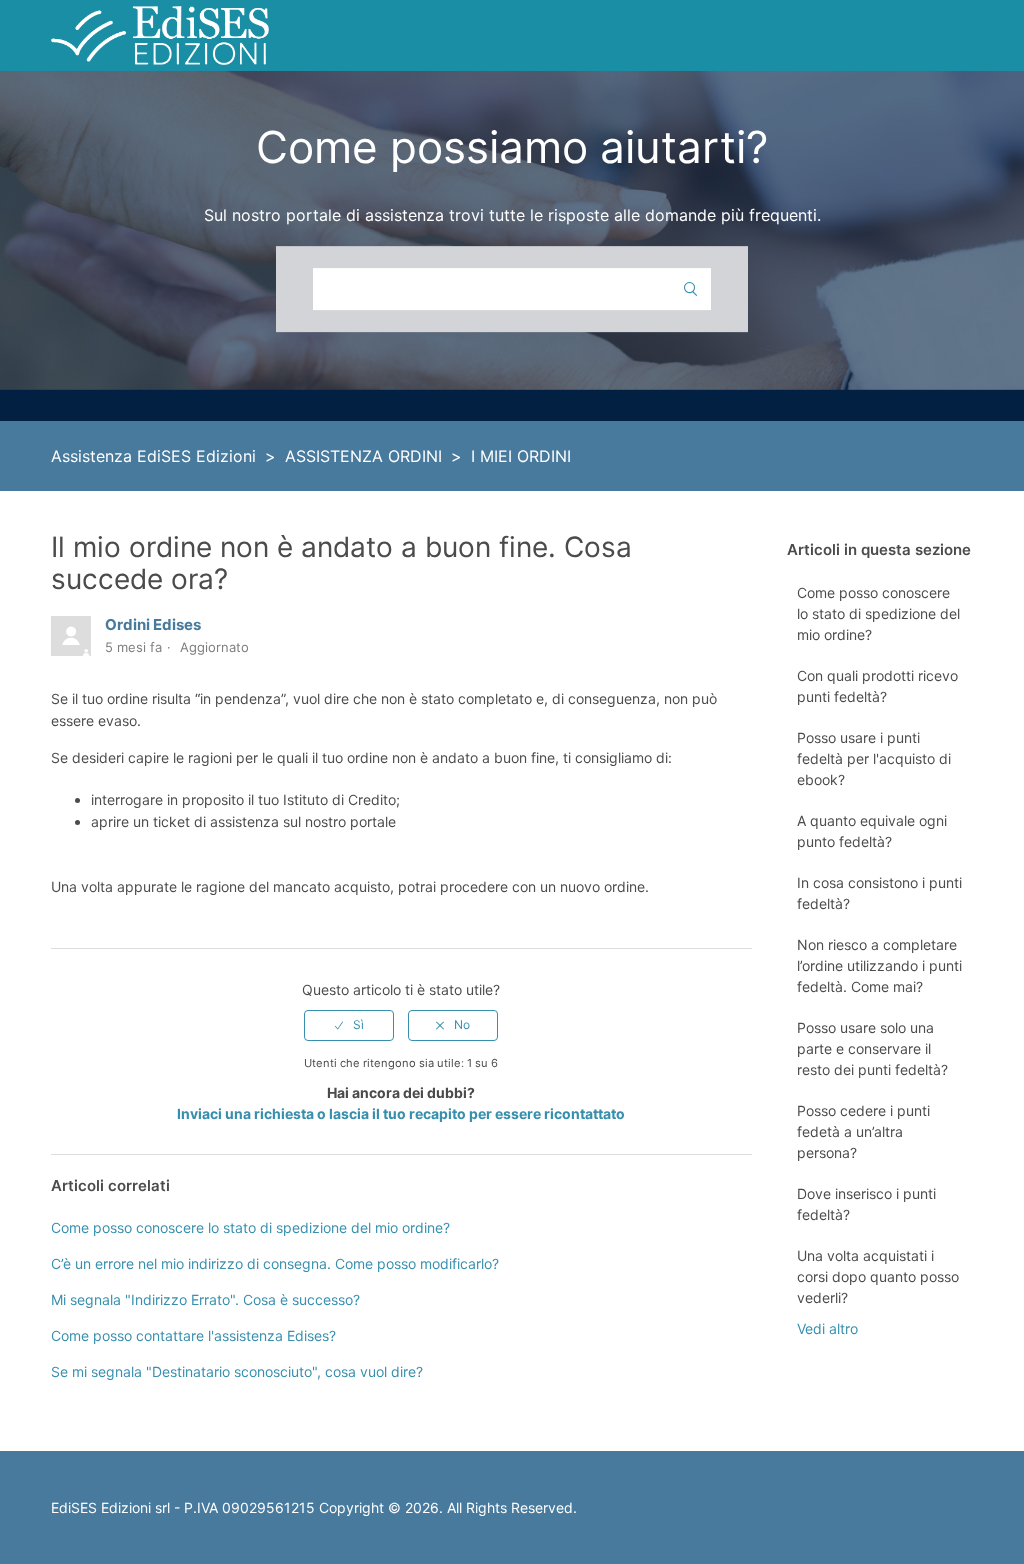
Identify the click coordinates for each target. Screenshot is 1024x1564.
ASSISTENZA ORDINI (363, 456)
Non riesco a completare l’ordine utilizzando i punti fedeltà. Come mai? (879, 965)
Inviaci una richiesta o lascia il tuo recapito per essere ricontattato (401, 1113)
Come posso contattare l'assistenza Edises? (193, 1335)
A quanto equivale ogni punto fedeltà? (872, 831)
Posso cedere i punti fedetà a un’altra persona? (863, 1131)
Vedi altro (827, 1328)
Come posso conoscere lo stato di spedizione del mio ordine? (878, 613)
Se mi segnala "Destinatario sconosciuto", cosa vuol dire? (237, 1371)
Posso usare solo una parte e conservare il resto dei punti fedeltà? (872, 1048)
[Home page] (160, 33)
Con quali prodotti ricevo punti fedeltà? (877, 686)
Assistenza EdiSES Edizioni (153, 456)
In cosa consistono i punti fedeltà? (879, 893)
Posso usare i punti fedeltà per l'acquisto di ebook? (874, 758)
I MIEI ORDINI (521, 456)
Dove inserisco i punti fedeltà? (866, 1204)
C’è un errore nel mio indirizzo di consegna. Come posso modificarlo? (275, 1263)
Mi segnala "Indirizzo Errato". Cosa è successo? (205, 1299)
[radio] (349, 1025)
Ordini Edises (153, 624)
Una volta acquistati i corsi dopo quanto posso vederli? (878, 1276)
